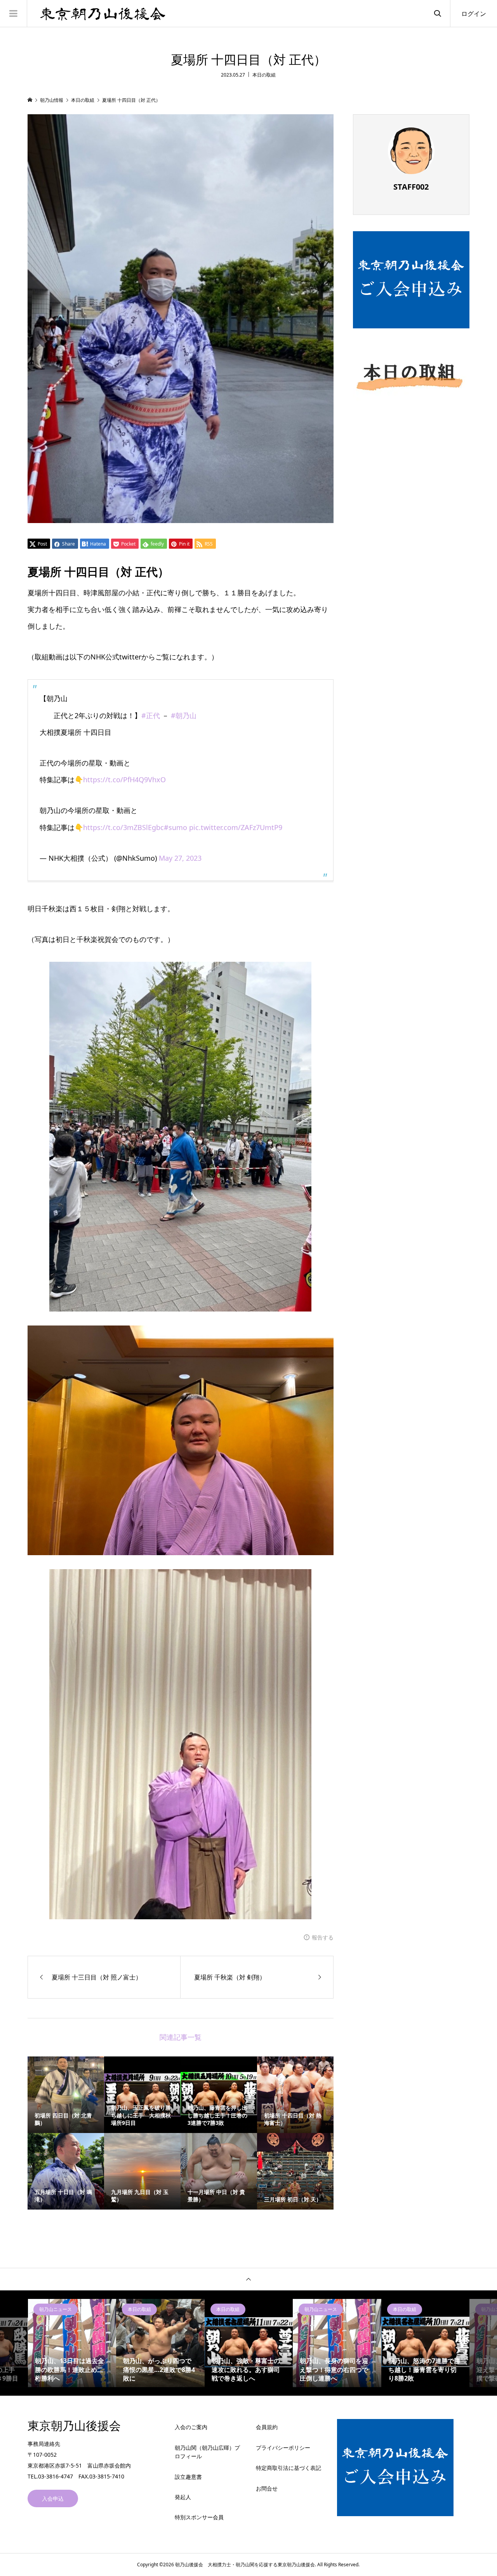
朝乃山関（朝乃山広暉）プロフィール (207, 2452)
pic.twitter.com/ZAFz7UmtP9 (236, 827)
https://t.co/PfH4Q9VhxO (124, 780)
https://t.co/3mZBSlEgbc (123, 827)
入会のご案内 (191, 2427)
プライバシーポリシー (283, 2448)
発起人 (183, 2497)
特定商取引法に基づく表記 (288, 2468)
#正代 (151, 715)
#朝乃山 (184, 715)
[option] (72, 2343)
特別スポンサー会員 (199, 2517)
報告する (323, 1937)
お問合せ (267, 2488)
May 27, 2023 (180, 858)
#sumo (176, 827)
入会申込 (53, 2498)
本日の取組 (264, 75)
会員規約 (267, 2427)
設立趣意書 (188, 2477)
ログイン (474, 14)
